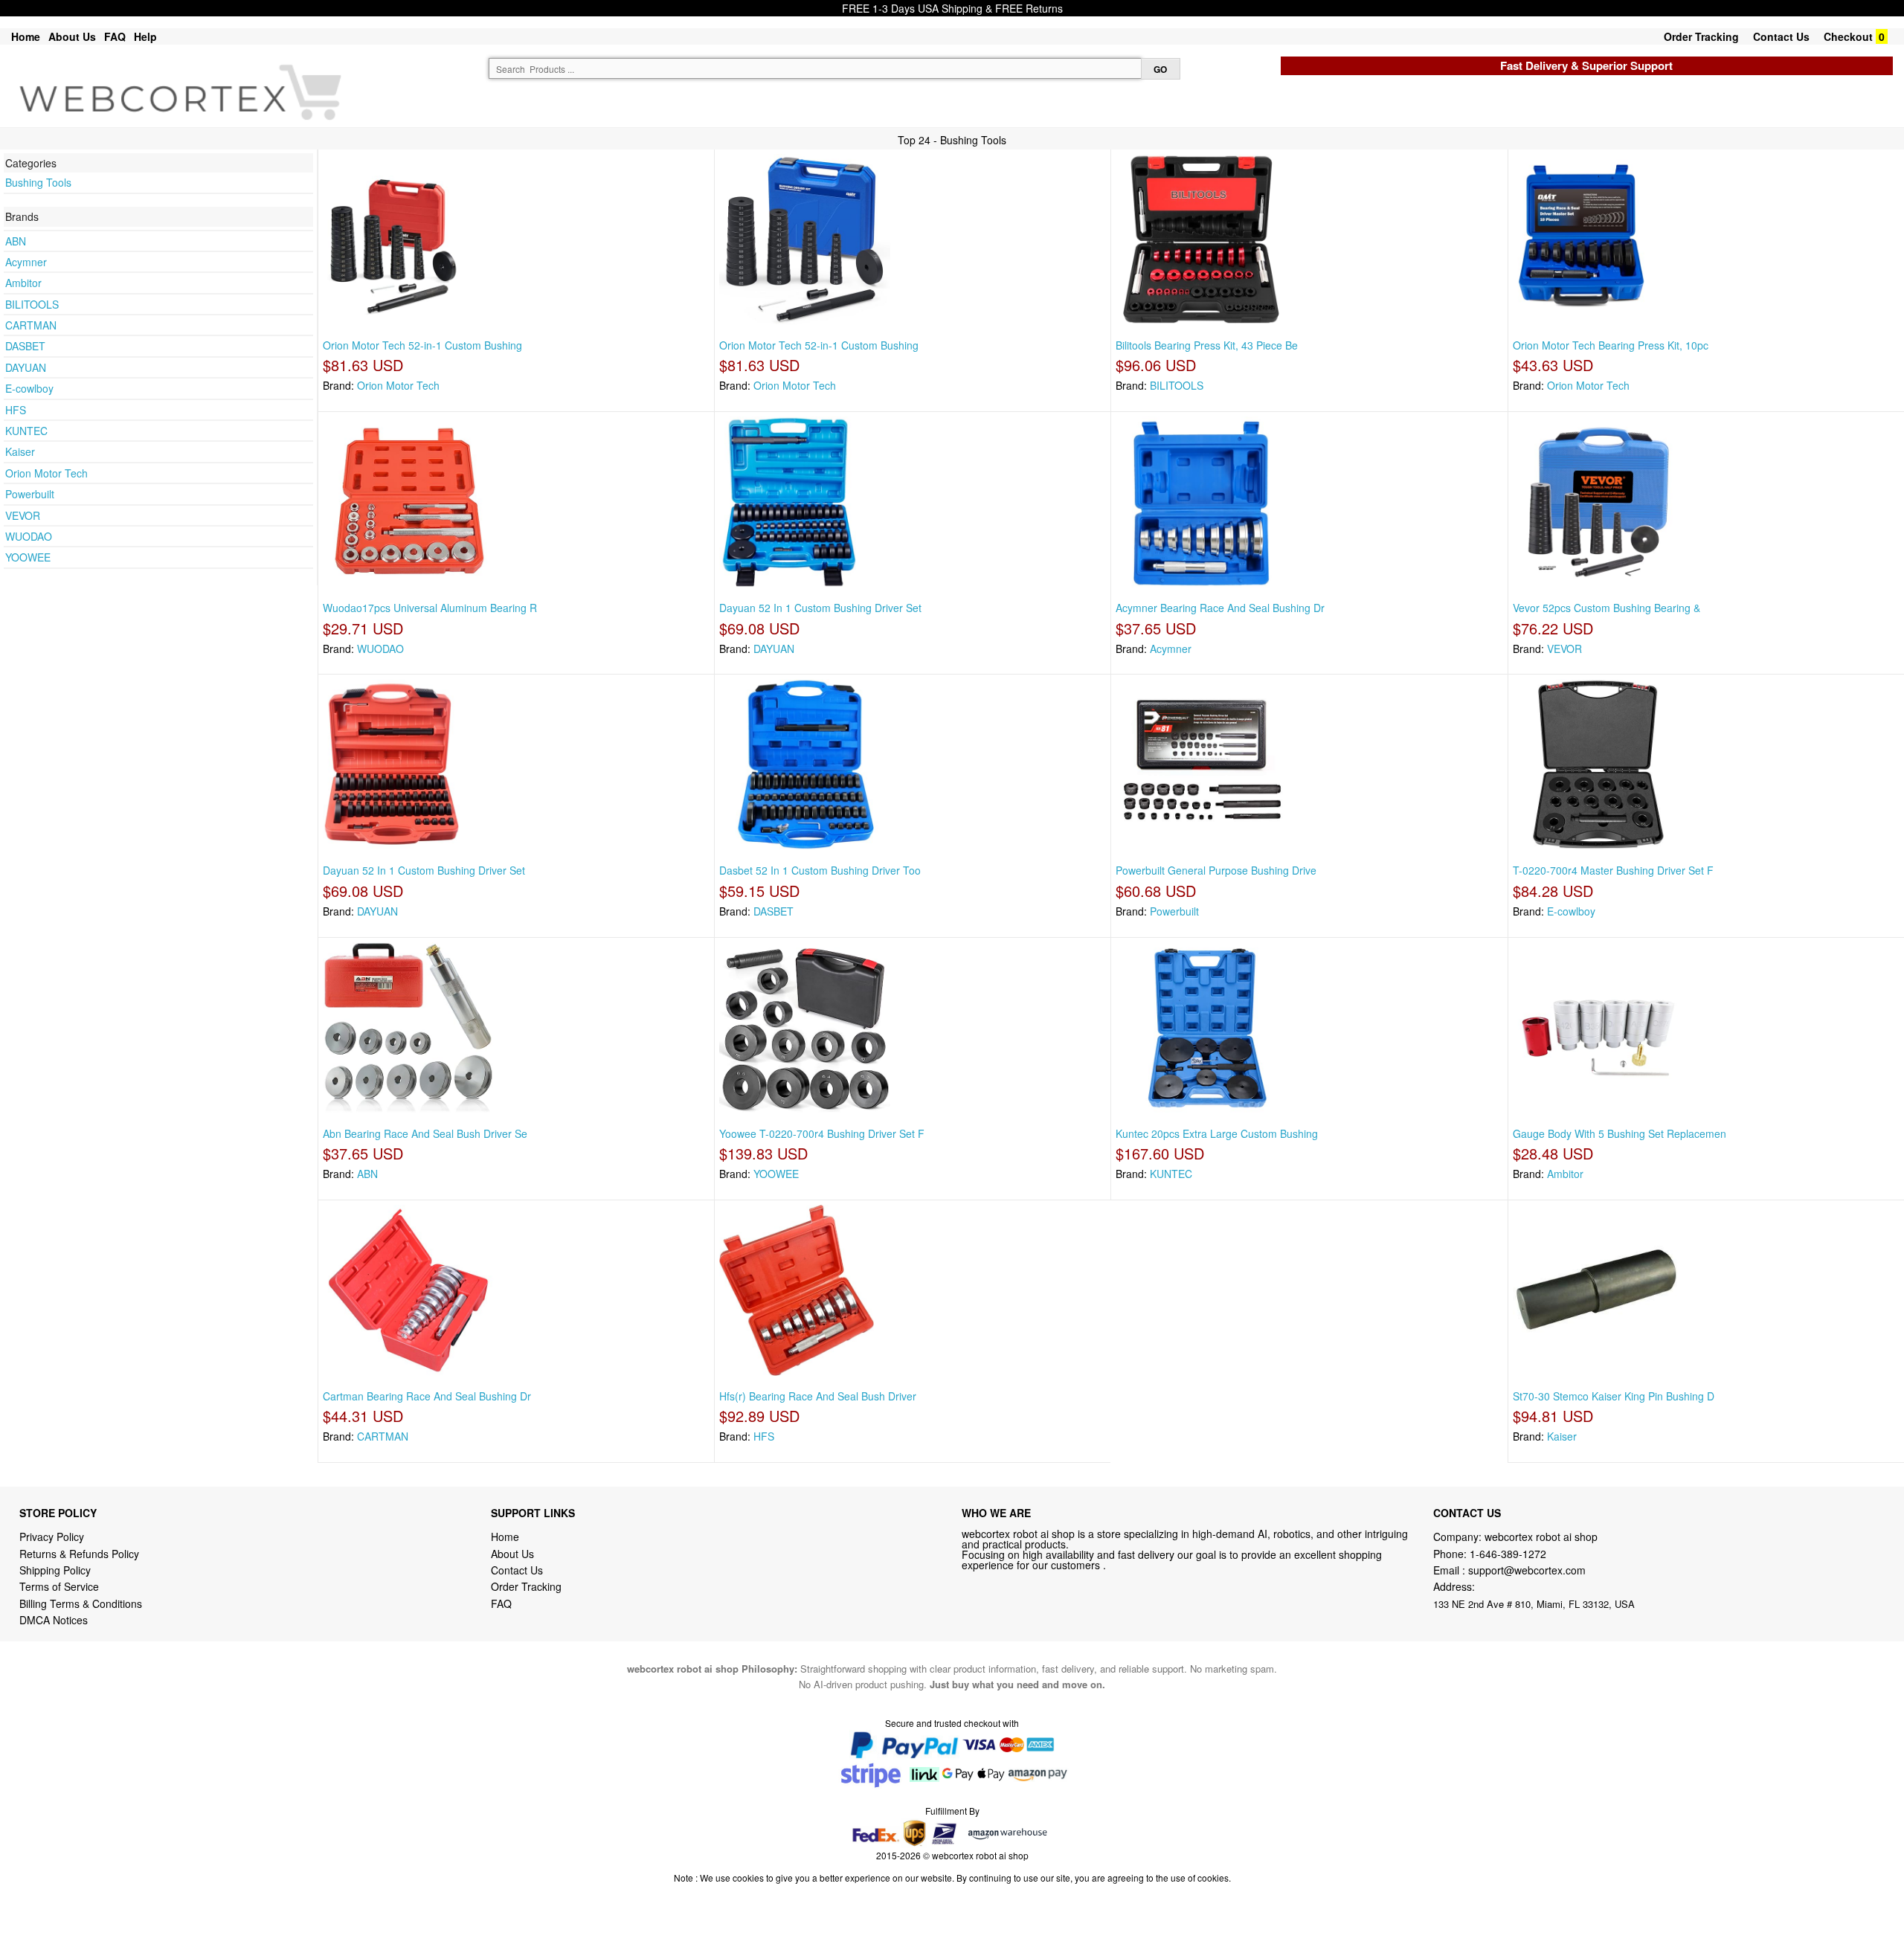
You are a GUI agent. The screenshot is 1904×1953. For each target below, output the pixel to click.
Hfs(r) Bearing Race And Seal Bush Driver (818, 1396)
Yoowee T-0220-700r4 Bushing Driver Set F (822, 1133)
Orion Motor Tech (46, 473)
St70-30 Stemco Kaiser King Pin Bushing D (1614, 1396)
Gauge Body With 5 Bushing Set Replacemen (1620, 1133)
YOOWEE (28, 557)
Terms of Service (59, 1586)
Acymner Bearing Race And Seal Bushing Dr (1220, 608)
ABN (16, 241)
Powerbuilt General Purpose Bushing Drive (1216, 870)
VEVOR (23, 515)
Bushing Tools (38, 182)
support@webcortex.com (1527, 1570)
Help (145, 36)
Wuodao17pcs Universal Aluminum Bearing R (430, 608)
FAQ (115, 36)
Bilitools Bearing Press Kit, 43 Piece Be (1207, 345)
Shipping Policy (57, 1570)
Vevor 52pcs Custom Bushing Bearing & (1606, 608)
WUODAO (29, 536)
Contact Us (1781, 36)
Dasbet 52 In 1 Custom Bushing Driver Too (820, 870)
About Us (72, 36)
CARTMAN (31, 325)
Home (26, 36)
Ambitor (23, 283)
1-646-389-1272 (1508, 1554)
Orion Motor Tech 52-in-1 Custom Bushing (422, 345)
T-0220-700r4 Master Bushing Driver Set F (1613, 870)
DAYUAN (26, 367)
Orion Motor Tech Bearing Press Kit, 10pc (1611, 345)
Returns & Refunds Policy (79, 1554)
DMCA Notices (54, 1620)
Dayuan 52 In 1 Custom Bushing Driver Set (820, 608)
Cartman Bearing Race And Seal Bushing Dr (427, 1396)
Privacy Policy (52, 1537)
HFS (16, 410)
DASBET (25, 346)
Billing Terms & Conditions (81, 1603)
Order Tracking (1701, 36)
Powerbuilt (30, 494)
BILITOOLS (32, 304)
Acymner (26, 262)
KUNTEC (26, 431)
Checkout (1848, 36)
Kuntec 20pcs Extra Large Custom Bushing (1217, 1133)
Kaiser (20, 451)
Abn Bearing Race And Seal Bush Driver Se (425, 1133)
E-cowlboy (29, 388)
